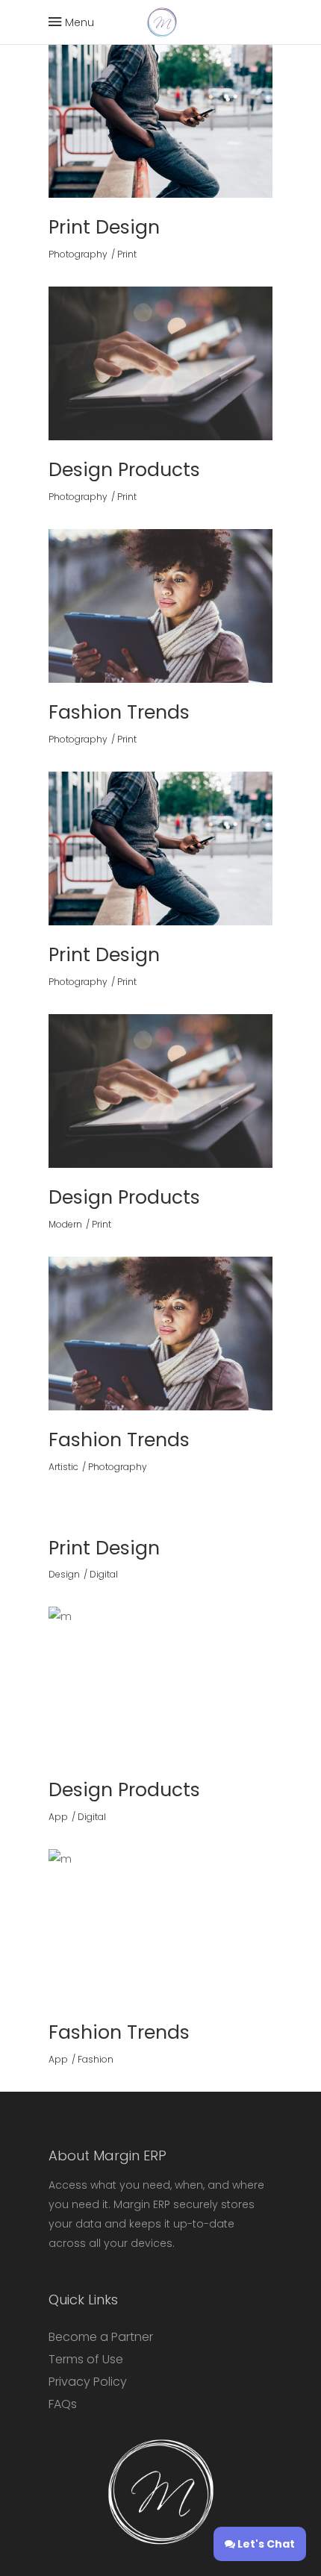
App (58, 1817)
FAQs (63, 2404)
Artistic (63, 1467)
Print (127, 254)
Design (64, 1574)
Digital (104, 1574)
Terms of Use (86, 2359)
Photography (78, 254)
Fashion (96, 2059)
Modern (65, 1224)
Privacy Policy (88, 2382)
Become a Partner (101, 2337)
